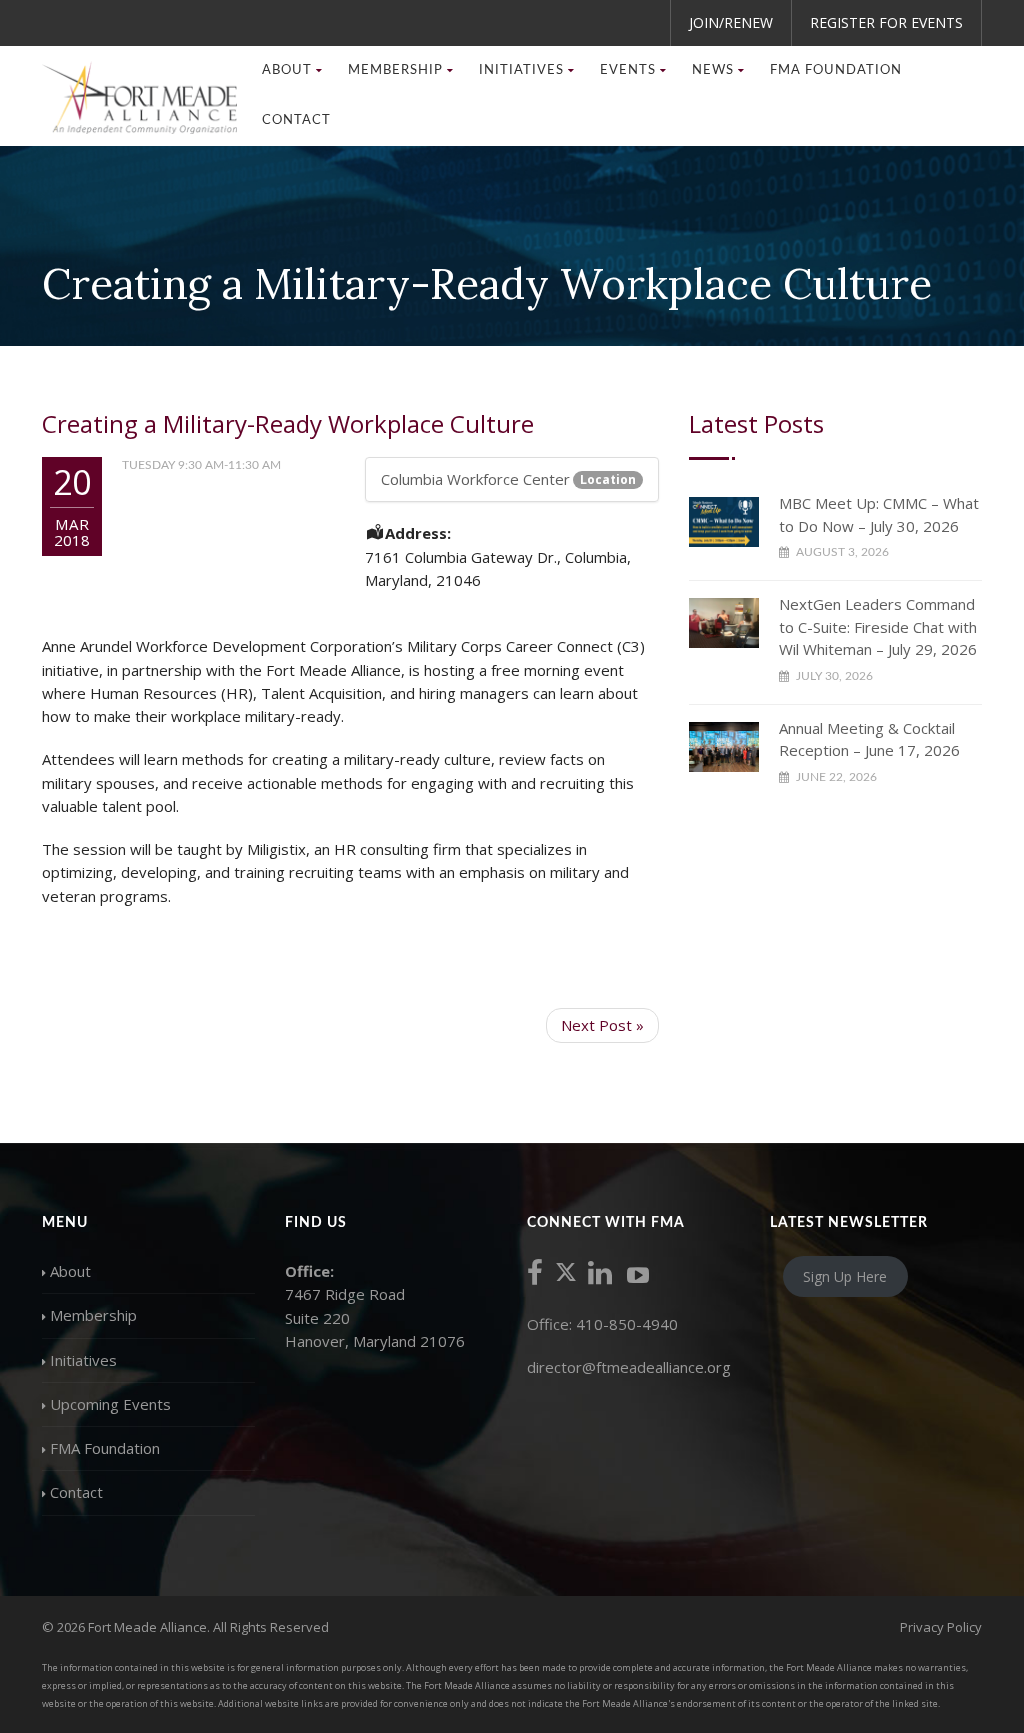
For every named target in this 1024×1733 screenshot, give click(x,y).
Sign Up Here (845, 1276)
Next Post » (602, 1025)
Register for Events (886, 22)
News (713, 70)
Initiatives (83, 1360)
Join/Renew (731, 22)
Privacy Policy (941, 1627)
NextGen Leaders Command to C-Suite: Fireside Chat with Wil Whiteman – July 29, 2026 (878, 626)
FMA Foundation (836, 70)
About (70, 1271)
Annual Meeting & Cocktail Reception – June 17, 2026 (869, 739)
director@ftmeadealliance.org (629, 1367)
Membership (93, 1315)
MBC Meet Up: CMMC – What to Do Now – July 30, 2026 (879, 514)
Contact (296, 120)
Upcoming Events (110, 1404)
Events (628, 70)
